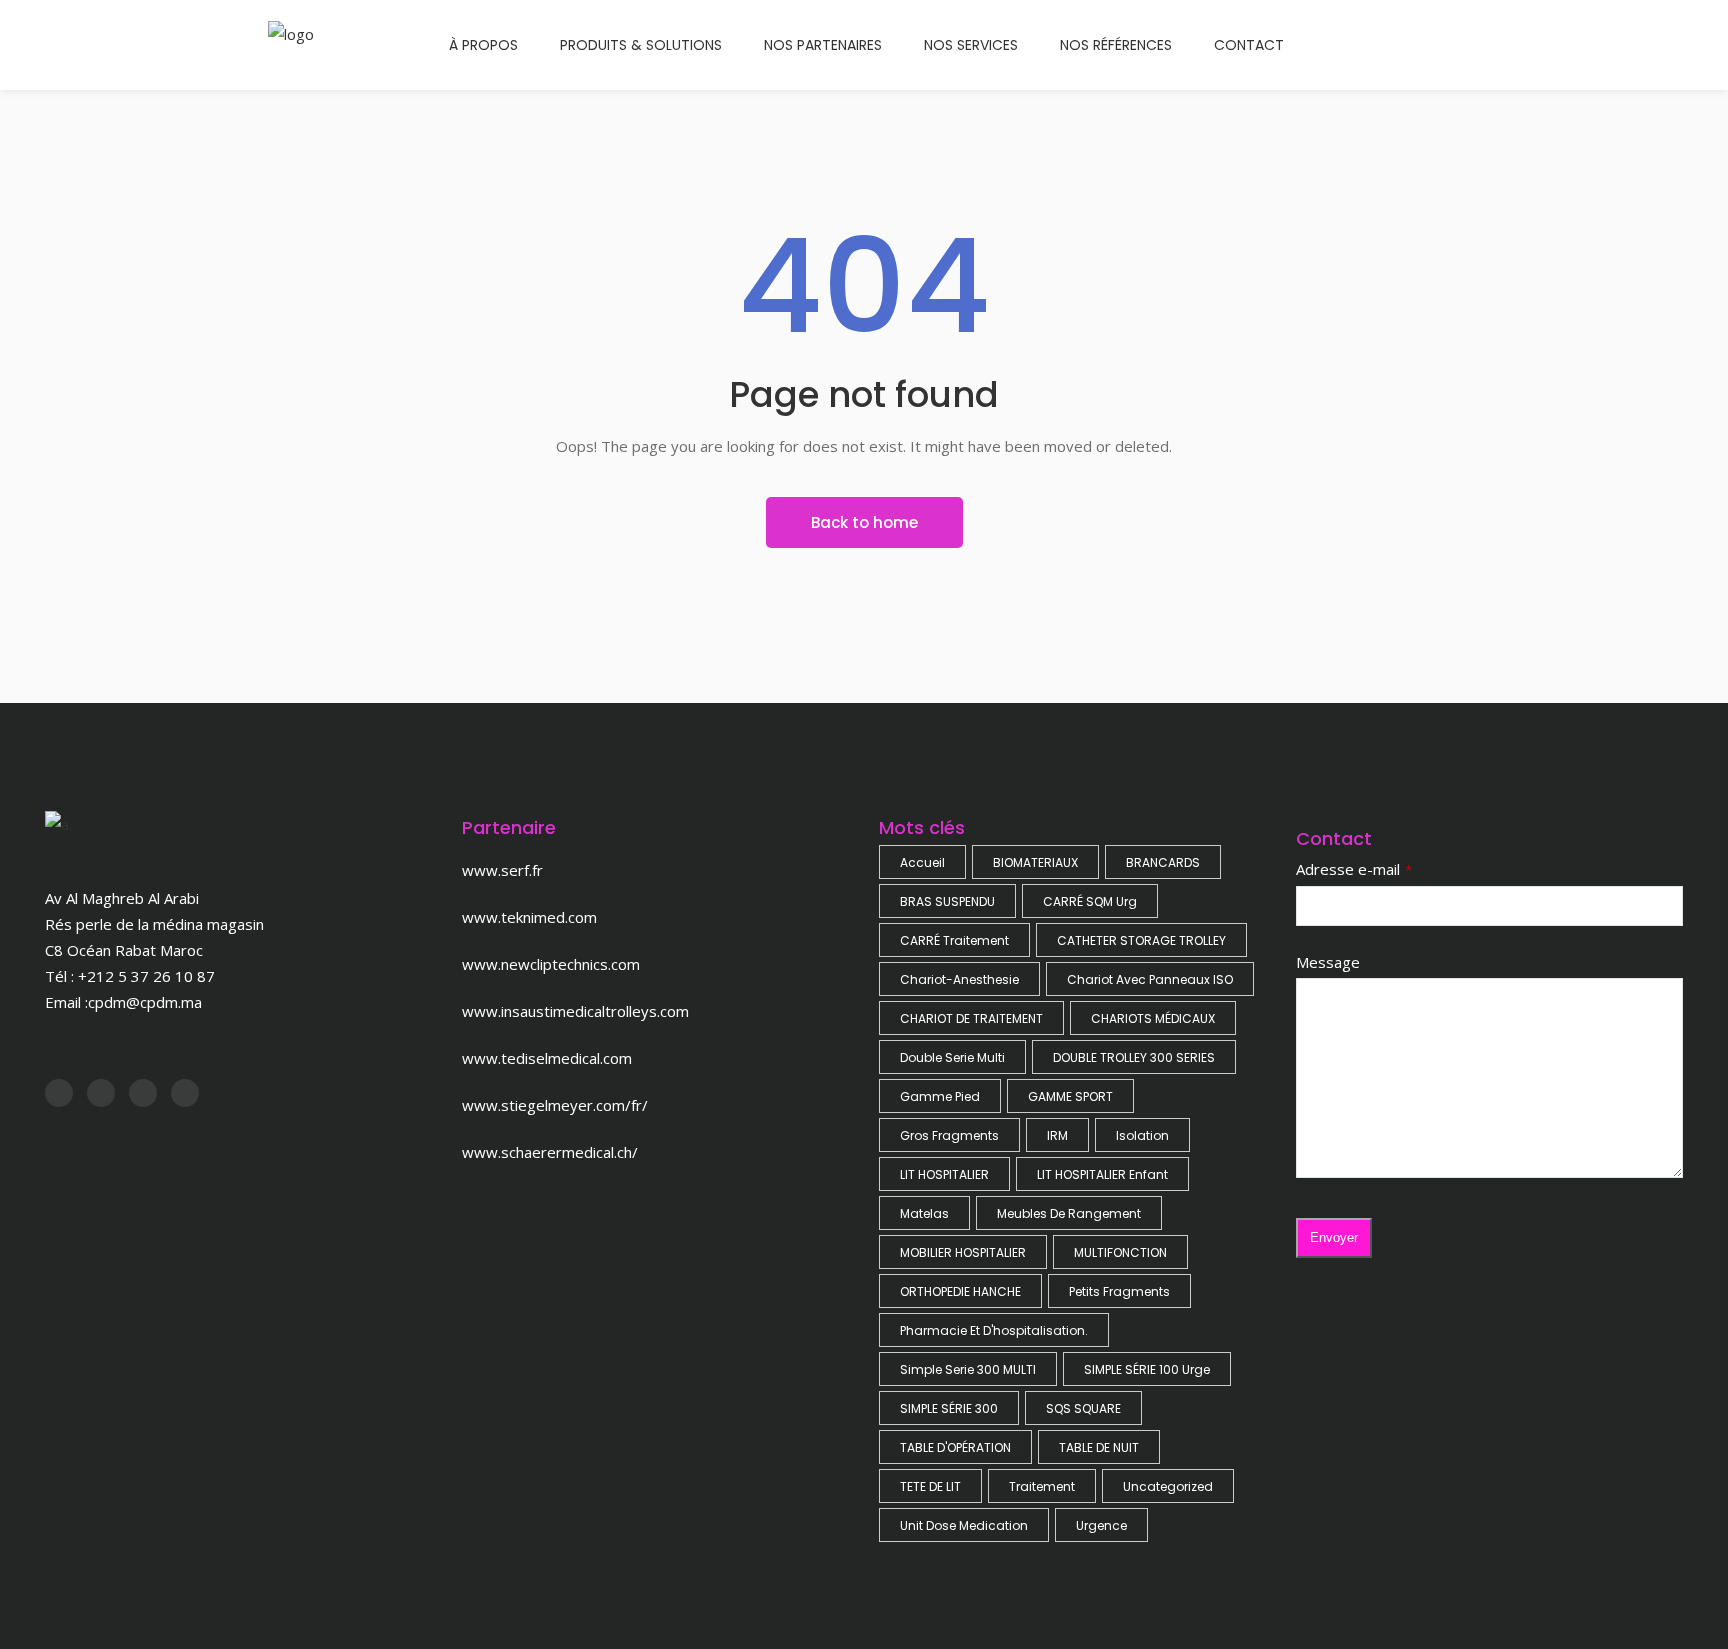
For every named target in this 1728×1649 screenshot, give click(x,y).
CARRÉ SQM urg (1090, 901)
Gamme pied (940, 1096)
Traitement (1042, 1486)
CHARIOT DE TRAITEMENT (971, 1018)
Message (1328, 962)
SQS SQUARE (1083, 1408)
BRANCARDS (1163, 862)
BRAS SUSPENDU (947, 901)
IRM (1057, 1135)
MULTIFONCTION (1120, 1252)
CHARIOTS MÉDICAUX (1153, 1018)
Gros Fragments (949, 1135)
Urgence (1101, 1525)
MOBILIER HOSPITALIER (963, 1252)
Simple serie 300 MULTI (968, 1369)
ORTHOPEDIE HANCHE (960, 1291)
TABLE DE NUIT (1099, 1447)
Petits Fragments (1119, 1291)
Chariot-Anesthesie (959, 979)
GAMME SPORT (1070, 1096)
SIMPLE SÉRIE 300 (949, 1408)
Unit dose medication (964, 1525)
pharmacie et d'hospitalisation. (994, 1330)
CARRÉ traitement (954, 940)
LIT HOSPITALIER (944, 1174)
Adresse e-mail (1348, 869)
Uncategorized (1168, 1486)
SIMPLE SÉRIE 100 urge (1147, 1369)
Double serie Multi (952, 1057)
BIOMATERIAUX (1035, 862)
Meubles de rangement (1069, 1213)
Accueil (922, 862)
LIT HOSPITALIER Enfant (1102, 1174)
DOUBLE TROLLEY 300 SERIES (1134, 1057)
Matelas (924, 1213)
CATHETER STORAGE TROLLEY (1141, 940)
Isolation (1142, 1135)
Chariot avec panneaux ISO (1150, 979)
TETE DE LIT (930, 1486)
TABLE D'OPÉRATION (955, 1447)
